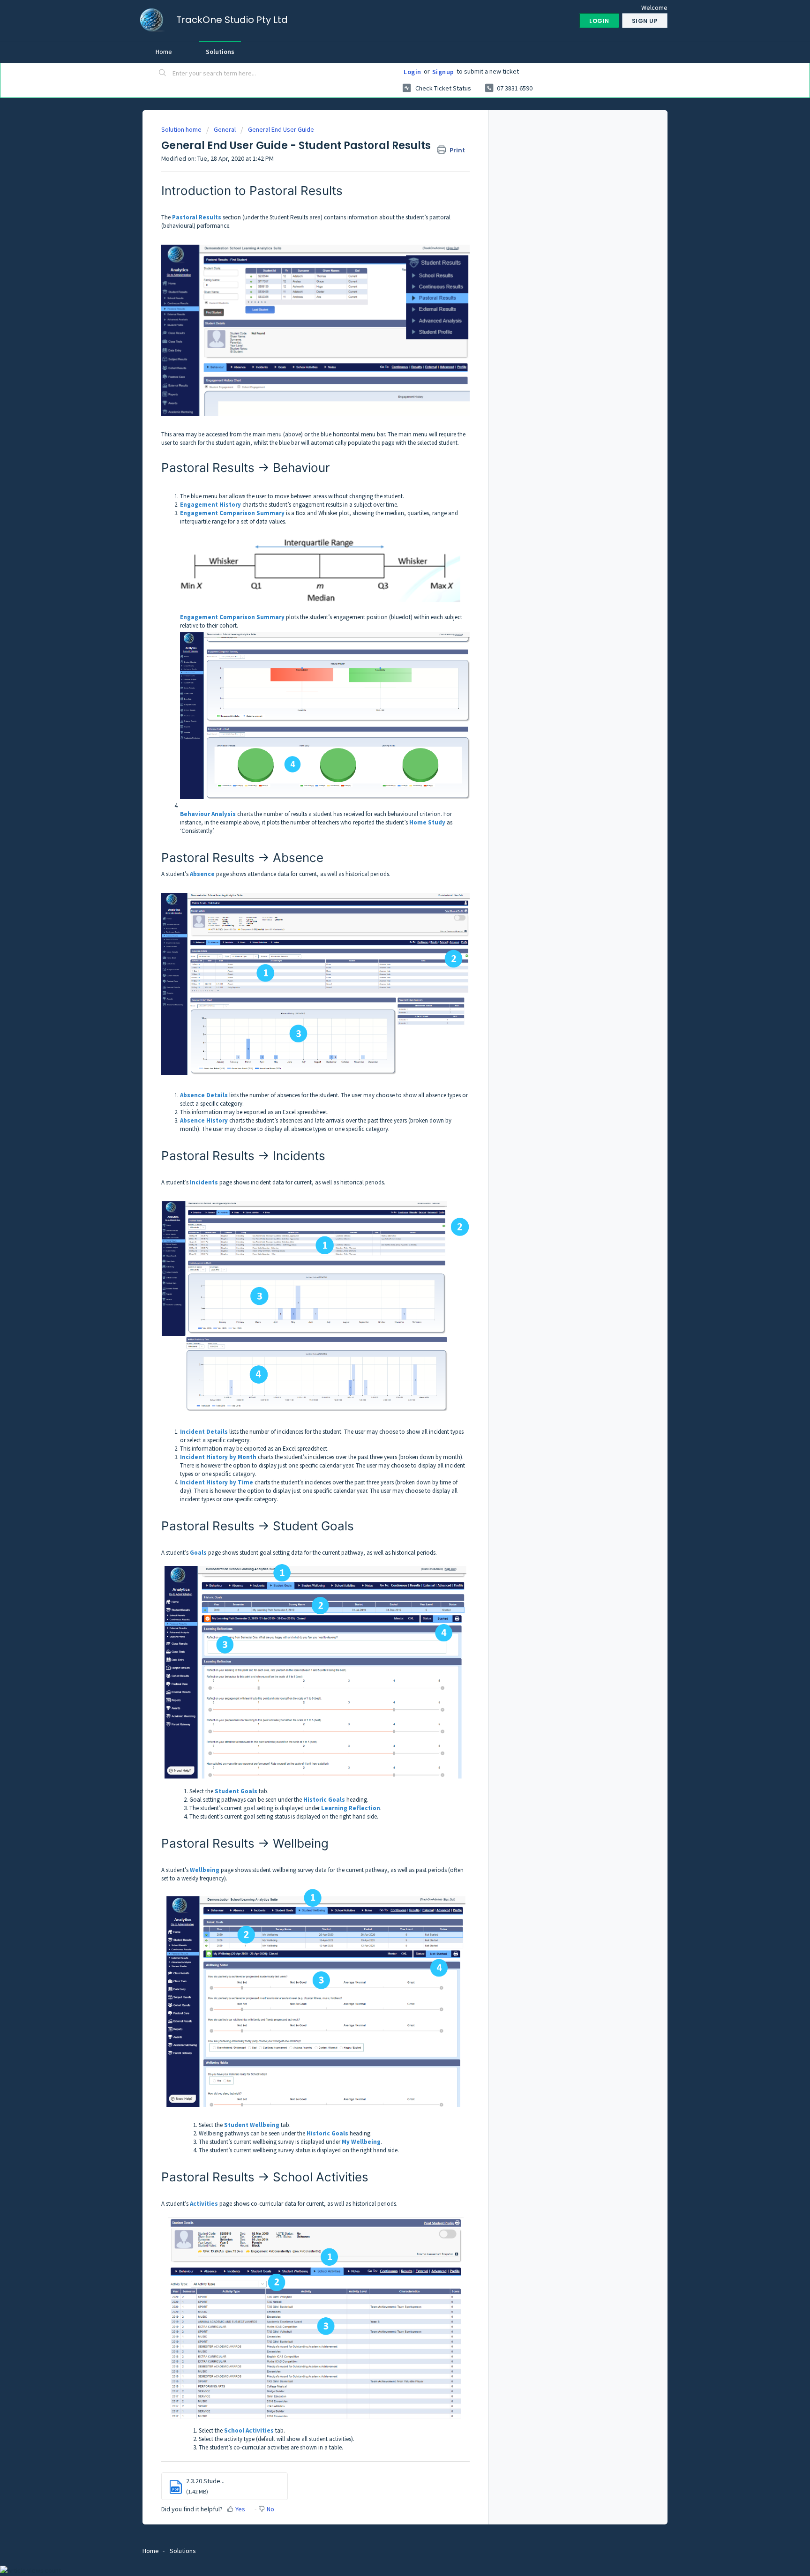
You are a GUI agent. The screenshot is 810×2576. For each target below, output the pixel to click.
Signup (443, 72)
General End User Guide (281, 129)
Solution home (182, 129)
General (225, 129)
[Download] (388, 1206)
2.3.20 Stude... (205, 2481)
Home (164, 52)
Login (412, 72)
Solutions (220, 52)
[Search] (163, 74)
